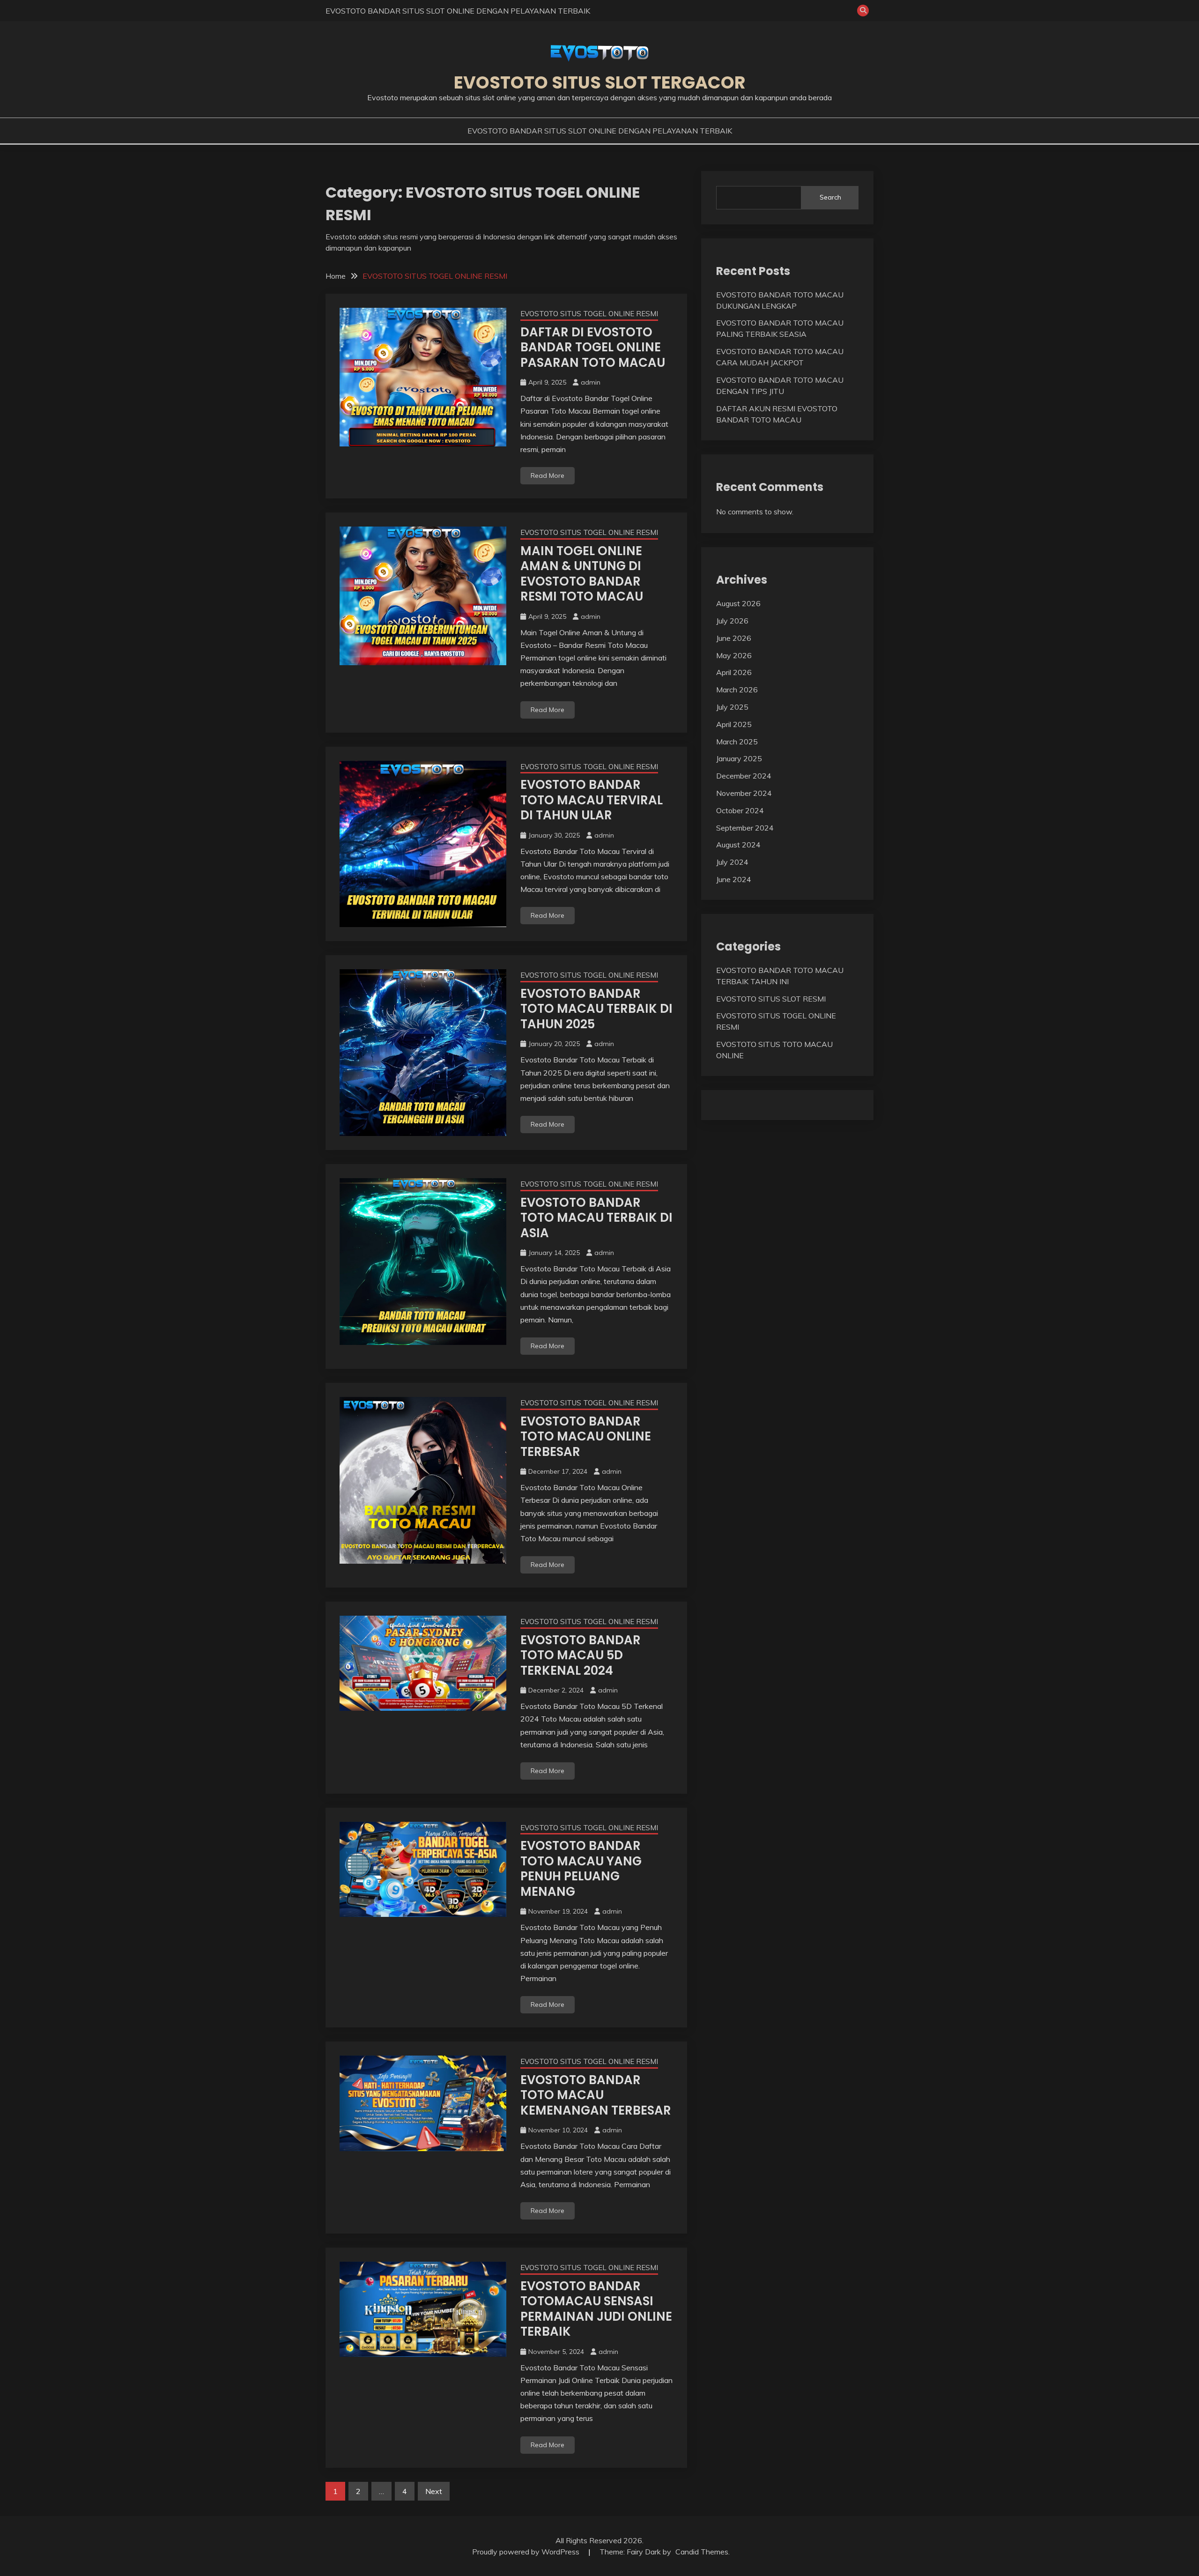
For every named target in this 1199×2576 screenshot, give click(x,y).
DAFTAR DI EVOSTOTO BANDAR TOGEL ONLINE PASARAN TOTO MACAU (593, 347)
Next (434, 2491)
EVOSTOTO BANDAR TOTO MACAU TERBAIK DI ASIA (596, 1218)
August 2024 (738, 845)
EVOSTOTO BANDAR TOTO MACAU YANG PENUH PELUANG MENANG (581, 1869)
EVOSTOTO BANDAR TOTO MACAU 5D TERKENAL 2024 (581, 1655)
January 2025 (739, 758)
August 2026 (738, 603)
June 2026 (734, 638)
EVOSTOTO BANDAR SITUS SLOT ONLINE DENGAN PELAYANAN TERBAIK (458, 11)
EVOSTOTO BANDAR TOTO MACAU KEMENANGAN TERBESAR (596, 2095)
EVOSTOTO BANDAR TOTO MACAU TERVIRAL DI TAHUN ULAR (592, 800)
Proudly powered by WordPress (527, 2552)
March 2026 (737, 690)
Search (830, 197)
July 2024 (732, 862)
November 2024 (744, 793)
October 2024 (740, 810)
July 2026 (732, 621)
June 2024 (734, 879)
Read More (548, 475)
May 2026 (734, 655)
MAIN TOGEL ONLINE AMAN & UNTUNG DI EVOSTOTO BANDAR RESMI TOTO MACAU (582, 574)
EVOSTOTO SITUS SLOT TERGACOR (600, 82)
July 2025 (732, 707)
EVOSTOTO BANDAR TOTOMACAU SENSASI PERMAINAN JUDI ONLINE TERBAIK (596, 2309)
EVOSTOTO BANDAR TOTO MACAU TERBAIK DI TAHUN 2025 (596, 1009)
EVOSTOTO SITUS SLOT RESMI (771, 999)
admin (591, 382)
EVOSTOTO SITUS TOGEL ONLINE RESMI (589, 314)
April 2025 (734, 724)
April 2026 (734, 672)
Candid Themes (702, 2552)
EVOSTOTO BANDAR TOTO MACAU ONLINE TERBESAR (586, 1436)
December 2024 (744, 776)
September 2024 (745, 828)
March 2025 (737, 742)
